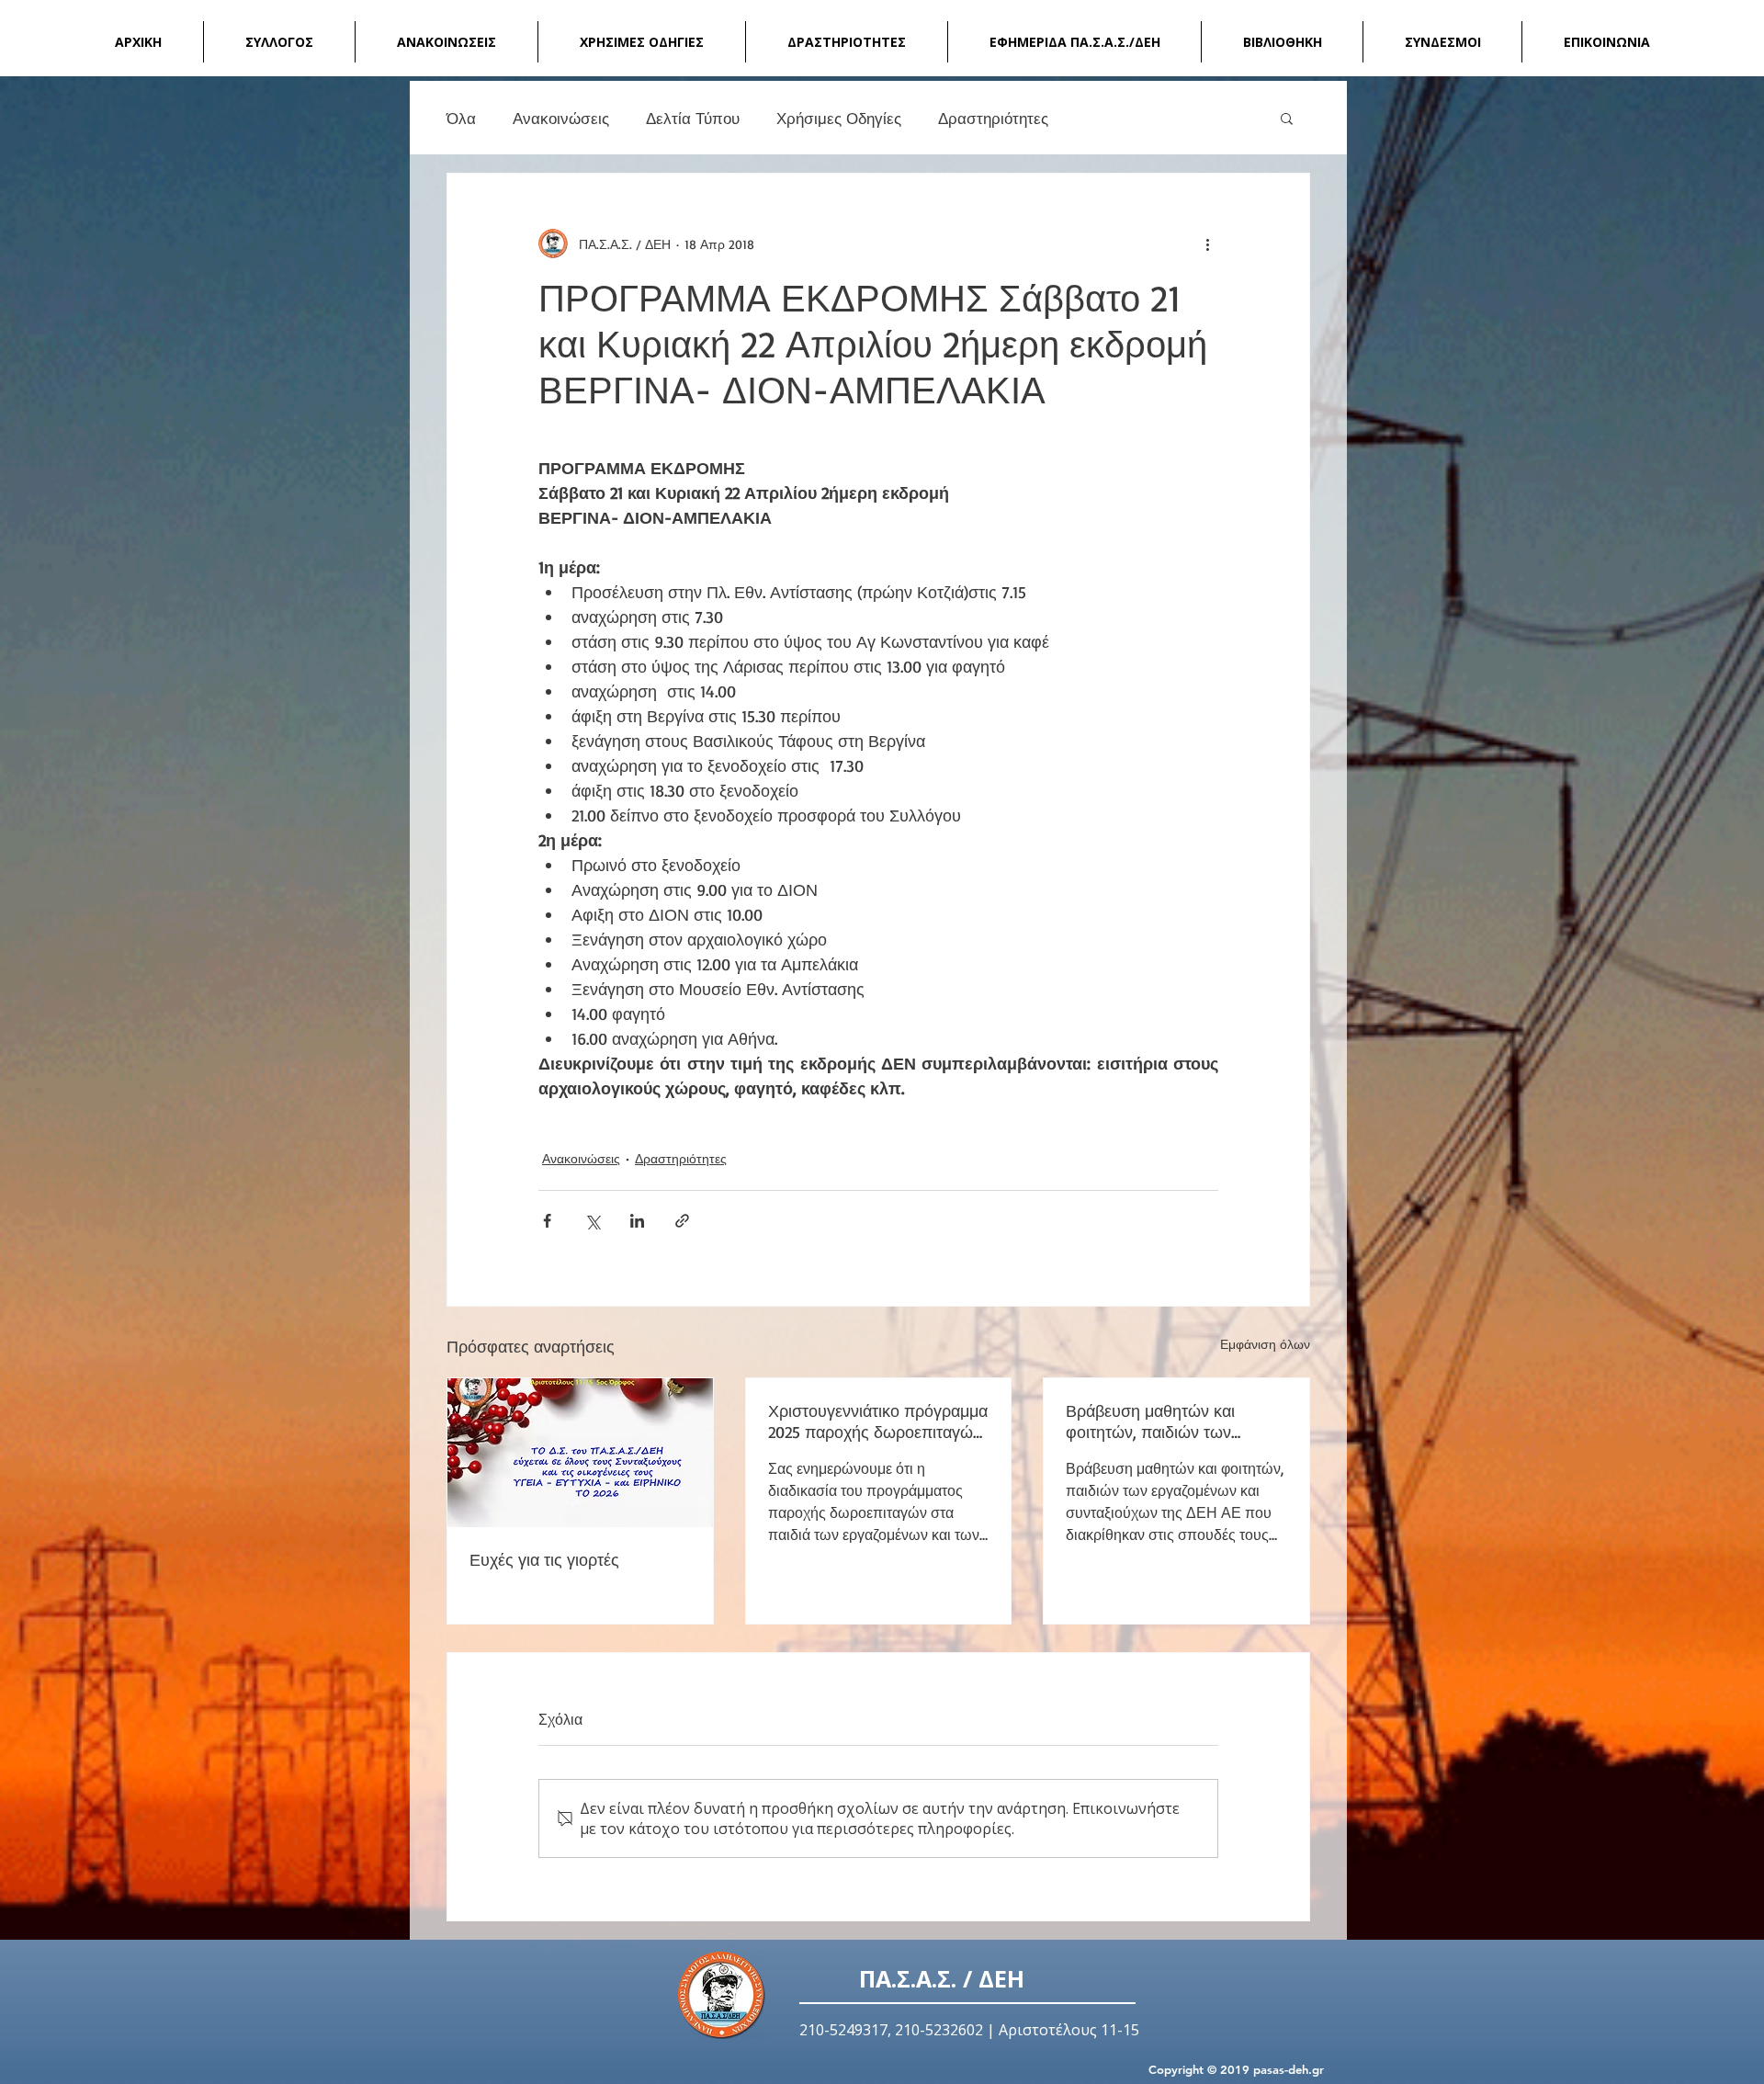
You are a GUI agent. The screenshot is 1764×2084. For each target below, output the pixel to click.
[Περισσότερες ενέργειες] (1207, 244)
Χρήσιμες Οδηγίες (839, 118)
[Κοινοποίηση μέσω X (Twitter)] (592, 1221)
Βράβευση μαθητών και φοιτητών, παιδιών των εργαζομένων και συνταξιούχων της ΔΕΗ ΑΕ (1164, 1421)
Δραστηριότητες (993, 118)
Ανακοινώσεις (561, 118)
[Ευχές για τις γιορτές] (580, 1453)
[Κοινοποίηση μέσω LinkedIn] (637, 1221)
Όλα (461, 118)
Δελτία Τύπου (693, 118)
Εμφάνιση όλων (1265, 1344)
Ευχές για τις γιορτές (544, 1559)
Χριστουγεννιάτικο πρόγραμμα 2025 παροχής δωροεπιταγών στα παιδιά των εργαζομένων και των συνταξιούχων (878, 1421)
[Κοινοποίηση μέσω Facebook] (547, 1221)
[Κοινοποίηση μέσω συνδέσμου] (682, 1221)
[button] (1287, 118)
